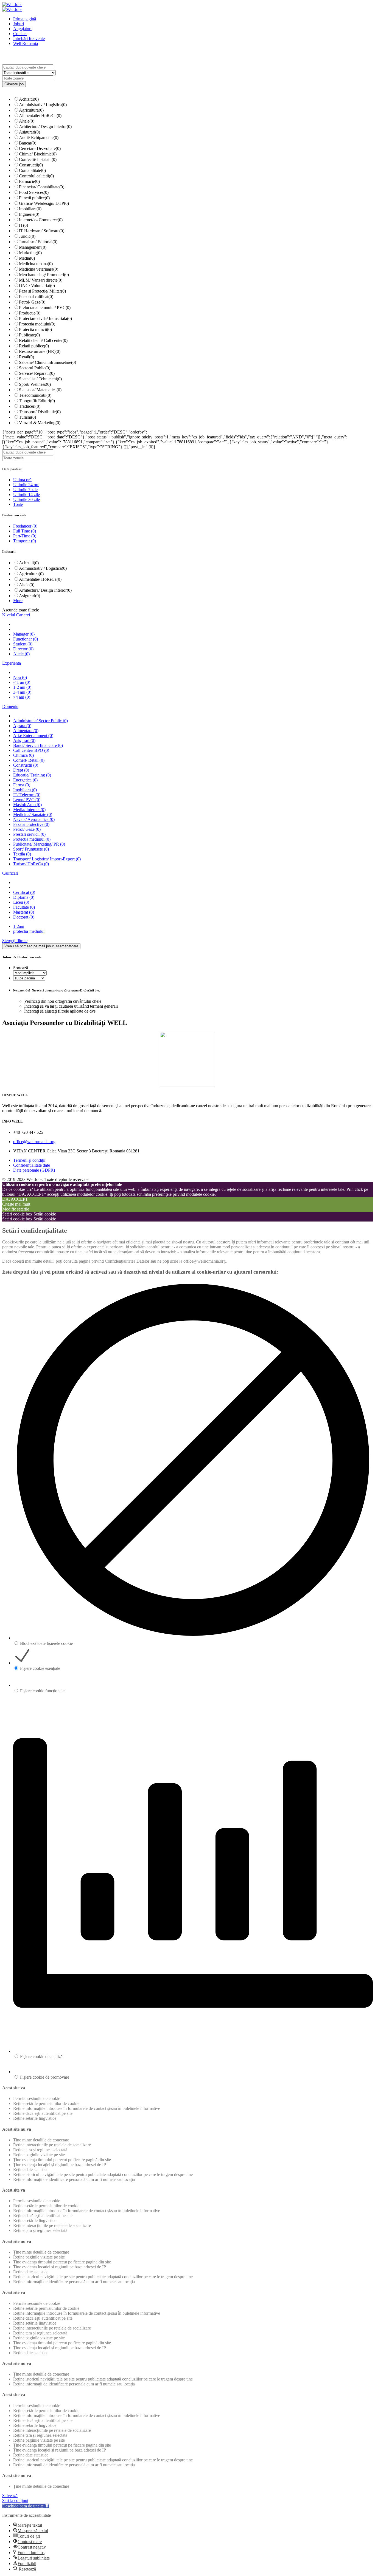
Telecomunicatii (35, 395)
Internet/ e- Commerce (41, 220)
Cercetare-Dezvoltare (40, 148)
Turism (27, 417)
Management (33, 247)
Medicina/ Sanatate (33, 814)
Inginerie (29, 214)
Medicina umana (36, 264)
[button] (26, 2506)
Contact (20, 34)
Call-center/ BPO (31, 750)
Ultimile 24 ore (26, 485)
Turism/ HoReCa (31, 864)
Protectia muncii (35, 329)
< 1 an (22, 682)
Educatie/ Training (32, 775)
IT (23, 225)
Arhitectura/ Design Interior (45, 127)
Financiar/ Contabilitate (42, 187)
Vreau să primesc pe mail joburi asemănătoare (41, 946)
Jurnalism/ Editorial (38, 242)
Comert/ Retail (29, 760)
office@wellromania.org (34, 1142)
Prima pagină (25, 19)
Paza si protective (31, 824)
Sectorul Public (35, 368)
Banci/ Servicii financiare (38, 745)
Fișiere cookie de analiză (41, 2057)
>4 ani (22, 697)
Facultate (24, 907)
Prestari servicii (29, 834)
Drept (21, 770)
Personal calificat (36, 297)
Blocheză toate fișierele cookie (46, 1643)
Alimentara (26, 731)
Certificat (24, 892)
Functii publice (34, 198)
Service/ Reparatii (37, 373)
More (18, 601)
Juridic (27, 236)
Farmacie (29, 181)
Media (27, 258)
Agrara (22, 726)
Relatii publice (34, 346)
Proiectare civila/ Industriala (45, 318)
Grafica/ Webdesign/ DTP (44, 203)
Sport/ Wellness (35, 384)
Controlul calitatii (36, 176)
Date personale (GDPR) (34, 1170)
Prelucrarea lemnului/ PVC (45, 308)
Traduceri (30, 406)
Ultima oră (22, 480)
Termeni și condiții (29, 1160)
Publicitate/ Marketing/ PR (39, 844)
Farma (22, 785)
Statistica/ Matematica (40, 390)
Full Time (25, 531)
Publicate (29, 335)
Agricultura (31, 110)
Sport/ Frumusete (31, 849)
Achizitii (29, 99)
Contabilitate (32, 170)
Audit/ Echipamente (39, 138)
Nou (20, 677)
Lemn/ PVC (27, 800)
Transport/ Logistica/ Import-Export (47, 859)
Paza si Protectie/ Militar (42, 291)
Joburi (19, 24)
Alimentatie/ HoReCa (40, 116)
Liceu (21, 902)
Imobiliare (30, 209)
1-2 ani (22, 687)
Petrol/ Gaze (32, 302)
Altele (27, 121)
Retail (26, 357)
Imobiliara (25, 790)
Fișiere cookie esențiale (40, 1668)
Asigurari (30, 132)
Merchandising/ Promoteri (44, 275)
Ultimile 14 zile (26, 494)
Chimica (23, 755)
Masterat (24, 912)
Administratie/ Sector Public (40, 721)
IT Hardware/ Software (42, 231)
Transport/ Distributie (40, 412)
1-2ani (19, 926)
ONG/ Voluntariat (37, 286)
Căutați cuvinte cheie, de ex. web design (89, 67)
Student (23, 644)
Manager (24, 634)
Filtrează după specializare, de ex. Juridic (92, 73)
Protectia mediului (37, 324)
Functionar (26, 639)
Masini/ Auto (27, 805)
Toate (18, 504)
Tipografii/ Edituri (37, 401)
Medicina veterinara (39, 269)
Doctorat (24, 917)
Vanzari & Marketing (40, 423)
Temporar (25, 541)
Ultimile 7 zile (25, 490)
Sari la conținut (15, 2500)
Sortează (21, 968)
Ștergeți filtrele (15, 941)
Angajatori (22, 29)
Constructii (31, 165)
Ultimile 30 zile (26, 499)
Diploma (24, 897)
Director (23, 649)
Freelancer (25, 526)
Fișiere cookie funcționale (42, 1691)
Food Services (34, 192)
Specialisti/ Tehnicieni (40, 379)
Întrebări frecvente (29, 39)
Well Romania (26, 43)
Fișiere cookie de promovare (45, 2077)
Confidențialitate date (32, 1165)
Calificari (10, 873)
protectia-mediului (29, 931)
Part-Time (25, 536)
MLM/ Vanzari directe (41, 280)
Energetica (25, 780)
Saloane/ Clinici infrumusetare (47, 362)
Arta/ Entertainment (33, 736)
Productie (30, 313)
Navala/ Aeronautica (34, 819)
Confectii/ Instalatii (38, 159)
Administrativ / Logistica (43, 105)
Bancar (28, 143)
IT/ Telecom (27, 795)
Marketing (30, 253)
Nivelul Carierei (16, 615)
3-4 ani (22, 692)
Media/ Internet (29, 810)
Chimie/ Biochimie (38, 154)
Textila (22, 854)
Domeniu (10, 706)
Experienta (12, 663)
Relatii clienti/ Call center (43, 340)
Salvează (10, 2496)
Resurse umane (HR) (40, 351)
